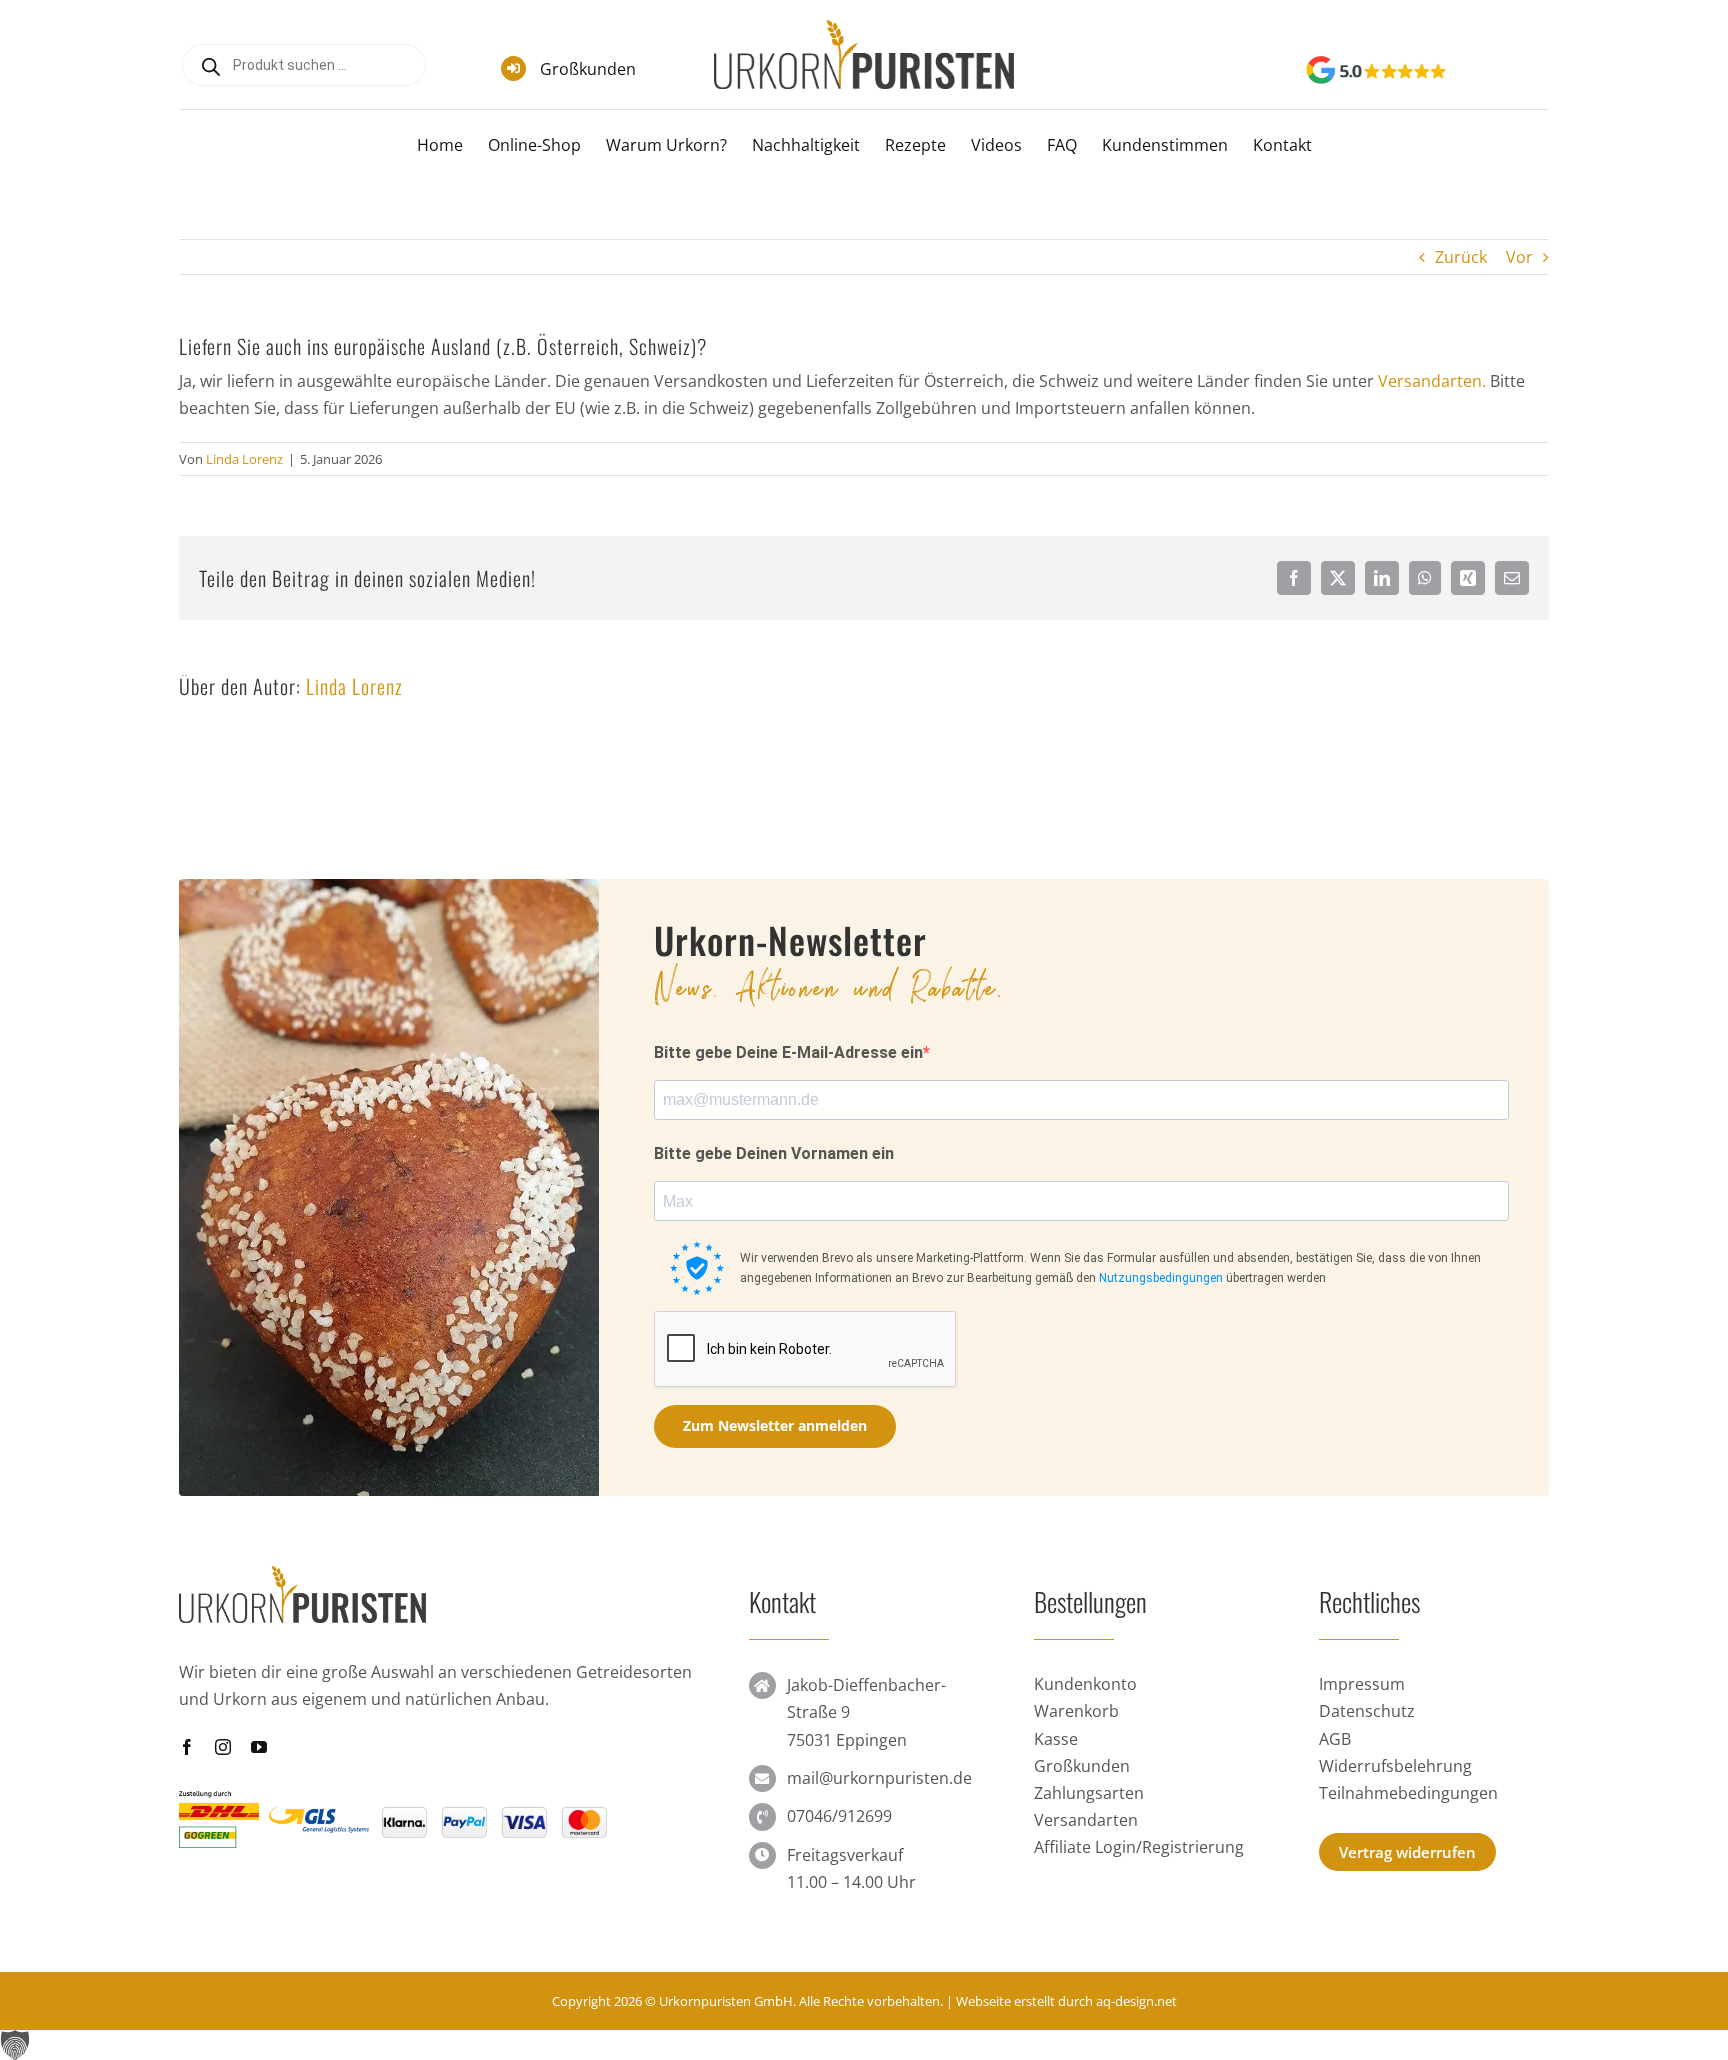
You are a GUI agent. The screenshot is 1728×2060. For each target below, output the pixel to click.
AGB (1335, 1739)
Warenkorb (1076, 1711)
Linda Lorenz (244, 459)
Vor (1519, 257)
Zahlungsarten (1089, 1793)
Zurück (1461, 257)
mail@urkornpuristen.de (879, 1778)
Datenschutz (1367, 1711)
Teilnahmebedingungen (1408, 1793)
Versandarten (1086, 1820)
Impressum (1362, 1684)
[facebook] (187, 1747)
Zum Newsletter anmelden (775, 1425)
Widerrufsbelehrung (1395, 1766)
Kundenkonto (1085, 1684)
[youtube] (259, 1747)
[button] (864, 2045)
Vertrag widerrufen (1407, 1852)
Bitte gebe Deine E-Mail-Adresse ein (788, 1052)
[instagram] (223, 1747)
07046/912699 (839, 1816)
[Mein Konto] (1505, 72)
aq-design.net (1136, 2001)
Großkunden (588, 69)
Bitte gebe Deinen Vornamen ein (774, 1153)
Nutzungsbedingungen (1161, 1278)
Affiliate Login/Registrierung (1139, 1847)
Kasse (1056, 1739)
